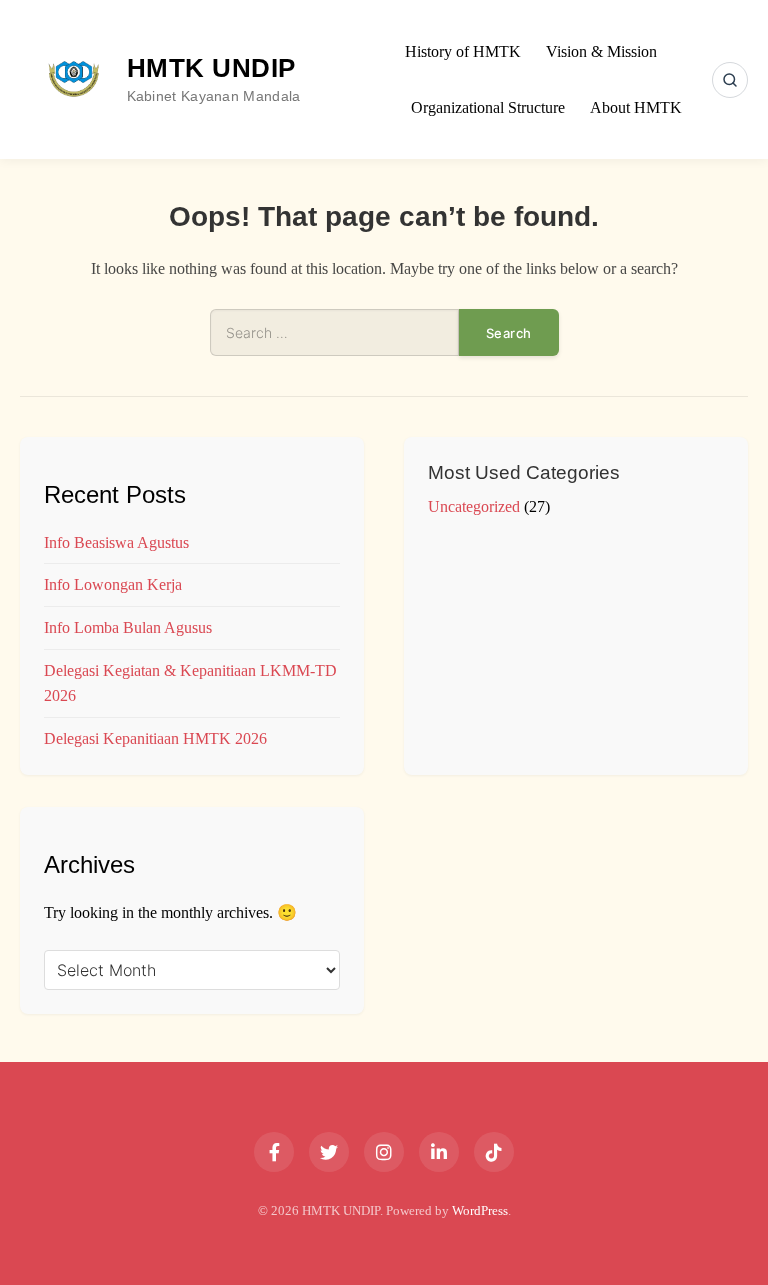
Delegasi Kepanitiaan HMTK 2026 (155, 738)
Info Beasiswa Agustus (116, 542)
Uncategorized (474, 506)
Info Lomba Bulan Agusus (128, 627)
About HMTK (636, 107)
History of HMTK (463, 51)
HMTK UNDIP (211, 68)
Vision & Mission (601, 51)
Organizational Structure (488, 107)
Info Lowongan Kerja (113, 584)
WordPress (480, 1210)
